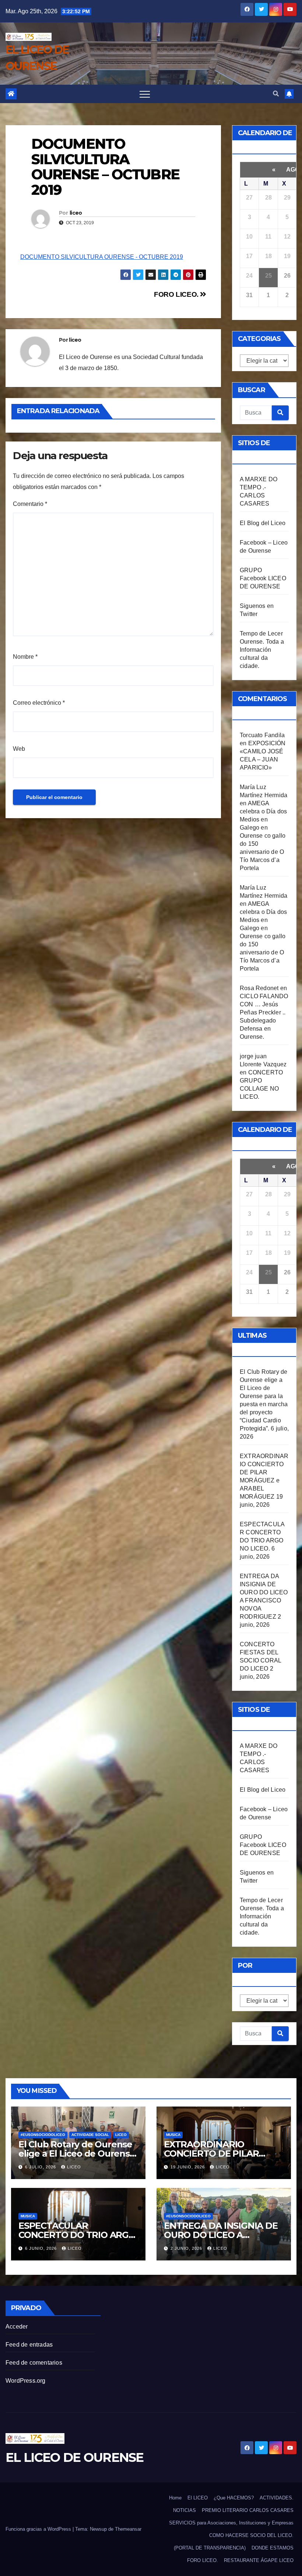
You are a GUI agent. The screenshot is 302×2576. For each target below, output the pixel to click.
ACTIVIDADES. (277, 2498)
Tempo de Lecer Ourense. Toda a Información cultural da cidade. (262, 650)
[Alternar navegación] (145, 94)
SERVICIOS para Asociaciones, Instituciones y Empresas (231, 2523)
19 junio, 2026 (188, 2167)
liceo (76, 213)
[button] (276, 94)
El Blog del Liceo (263, 523)
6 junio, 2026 (42, 2248)
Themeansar (128, 2529)
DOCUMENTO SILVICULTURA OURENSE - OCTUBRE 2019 (102, 257)
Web (19, 749)
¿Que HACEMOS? (234, 2498)
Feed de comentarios (34, 2363)
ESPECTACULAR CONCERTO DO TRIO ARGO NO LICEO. (77, 2235)
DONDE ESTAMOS (273, 2548)
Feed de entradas (29, 2345)
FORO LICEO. (177, 294)
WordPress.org (26, 2381)
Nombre (25, 657)
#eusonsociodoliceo (43, 2135)
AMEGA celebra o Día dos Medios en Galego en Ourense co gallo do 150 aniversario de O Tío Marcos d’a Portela (263, 836)
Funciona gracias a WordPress (39, 2529)
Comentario (30, 504)
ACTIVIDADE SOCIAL (90, 2135)
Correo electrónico (39, 703)
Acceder (17, 2327)
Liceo (121, 2135)
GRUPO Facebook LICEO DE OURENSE (263, 578)
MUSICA (173, 2135)
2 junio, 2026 (187, 2248)
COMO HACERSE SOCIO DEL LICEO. (251, 2535)
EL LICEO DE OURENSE (75, 2457)
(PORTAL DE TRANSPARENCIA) (210, 2548)
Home (175, 2498)
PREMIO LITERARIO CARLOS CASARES (248, 2510)
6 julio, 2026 (41, 2167)
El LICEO (198, 2498)
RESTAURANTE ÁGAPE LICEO (259, 2560)
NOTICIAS (185, 2510)
